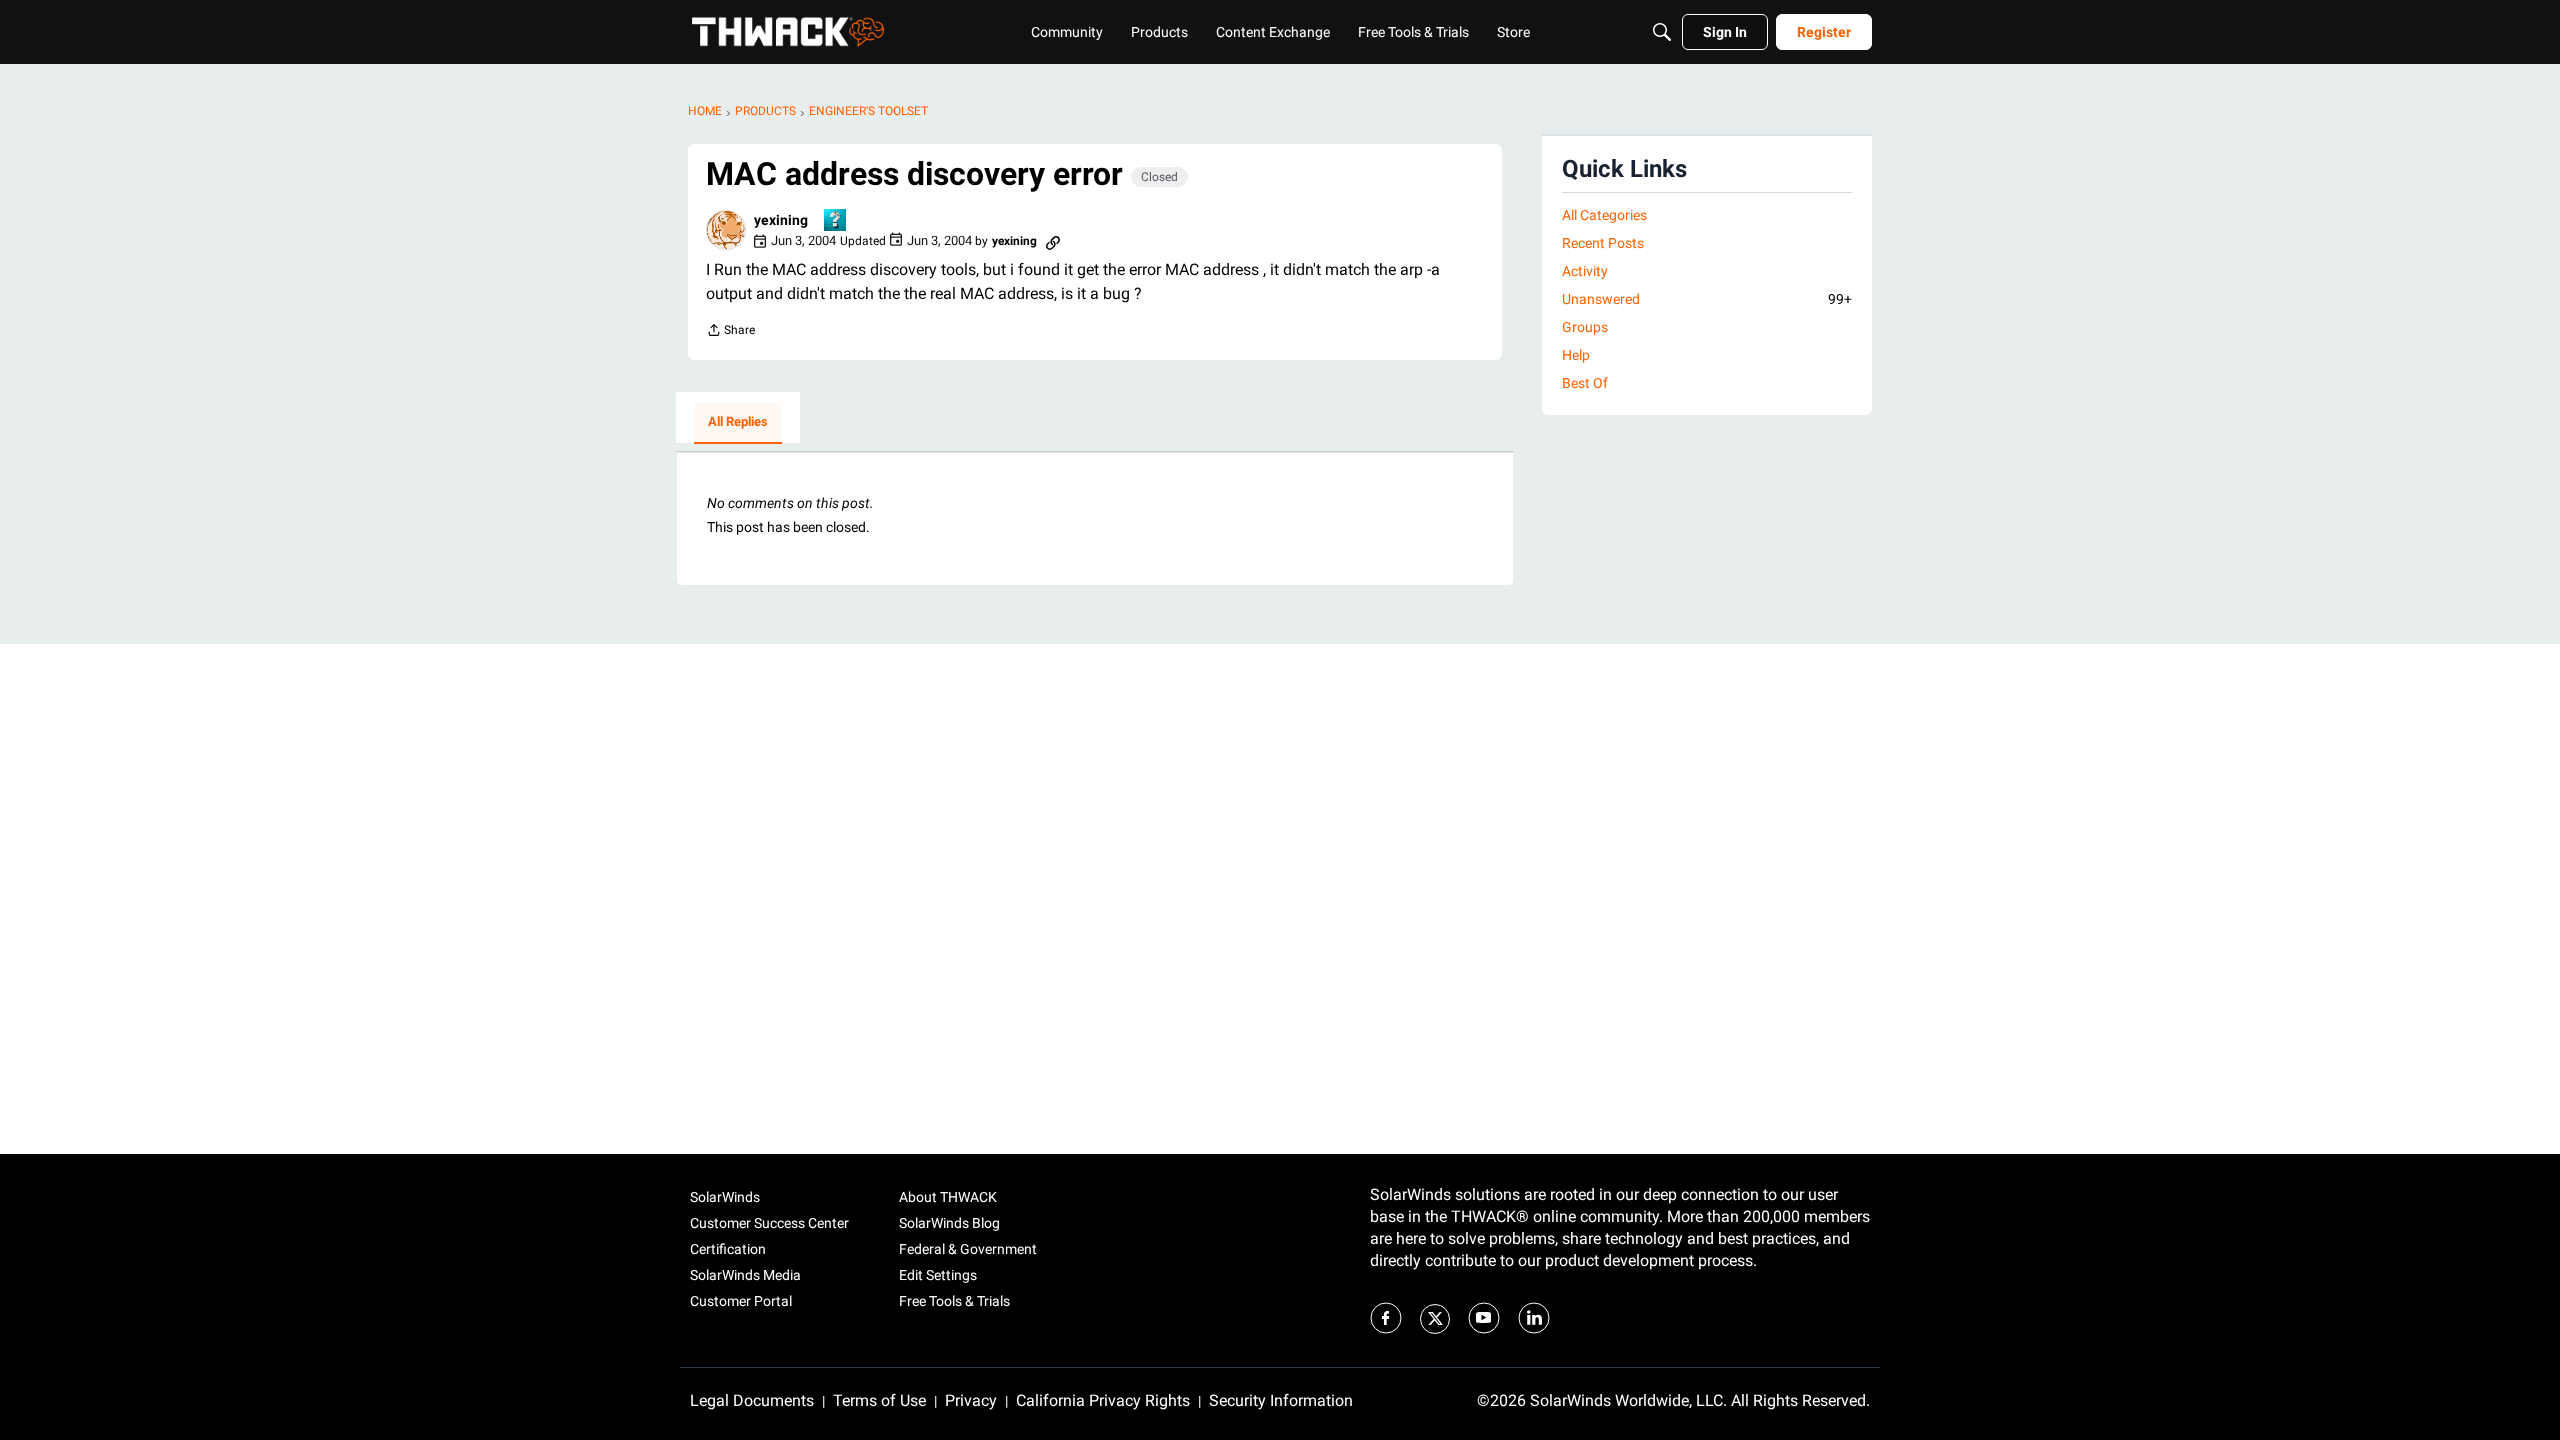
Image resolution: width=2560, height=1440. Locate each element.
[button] (726, 230)
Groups (1585, 327)
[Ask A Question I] (836, 221)
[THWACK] (788, 32)
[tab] (738, 423)
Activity (1585, 271)
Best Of (1585, 383)
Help (1576, 355)
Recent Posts (1603, 243)
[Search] (1662, 32)
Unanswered (1707, 299)
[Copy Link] (1053, 241)
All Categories (1604, 215)
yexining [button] (781, 220)
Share (730, 332)
